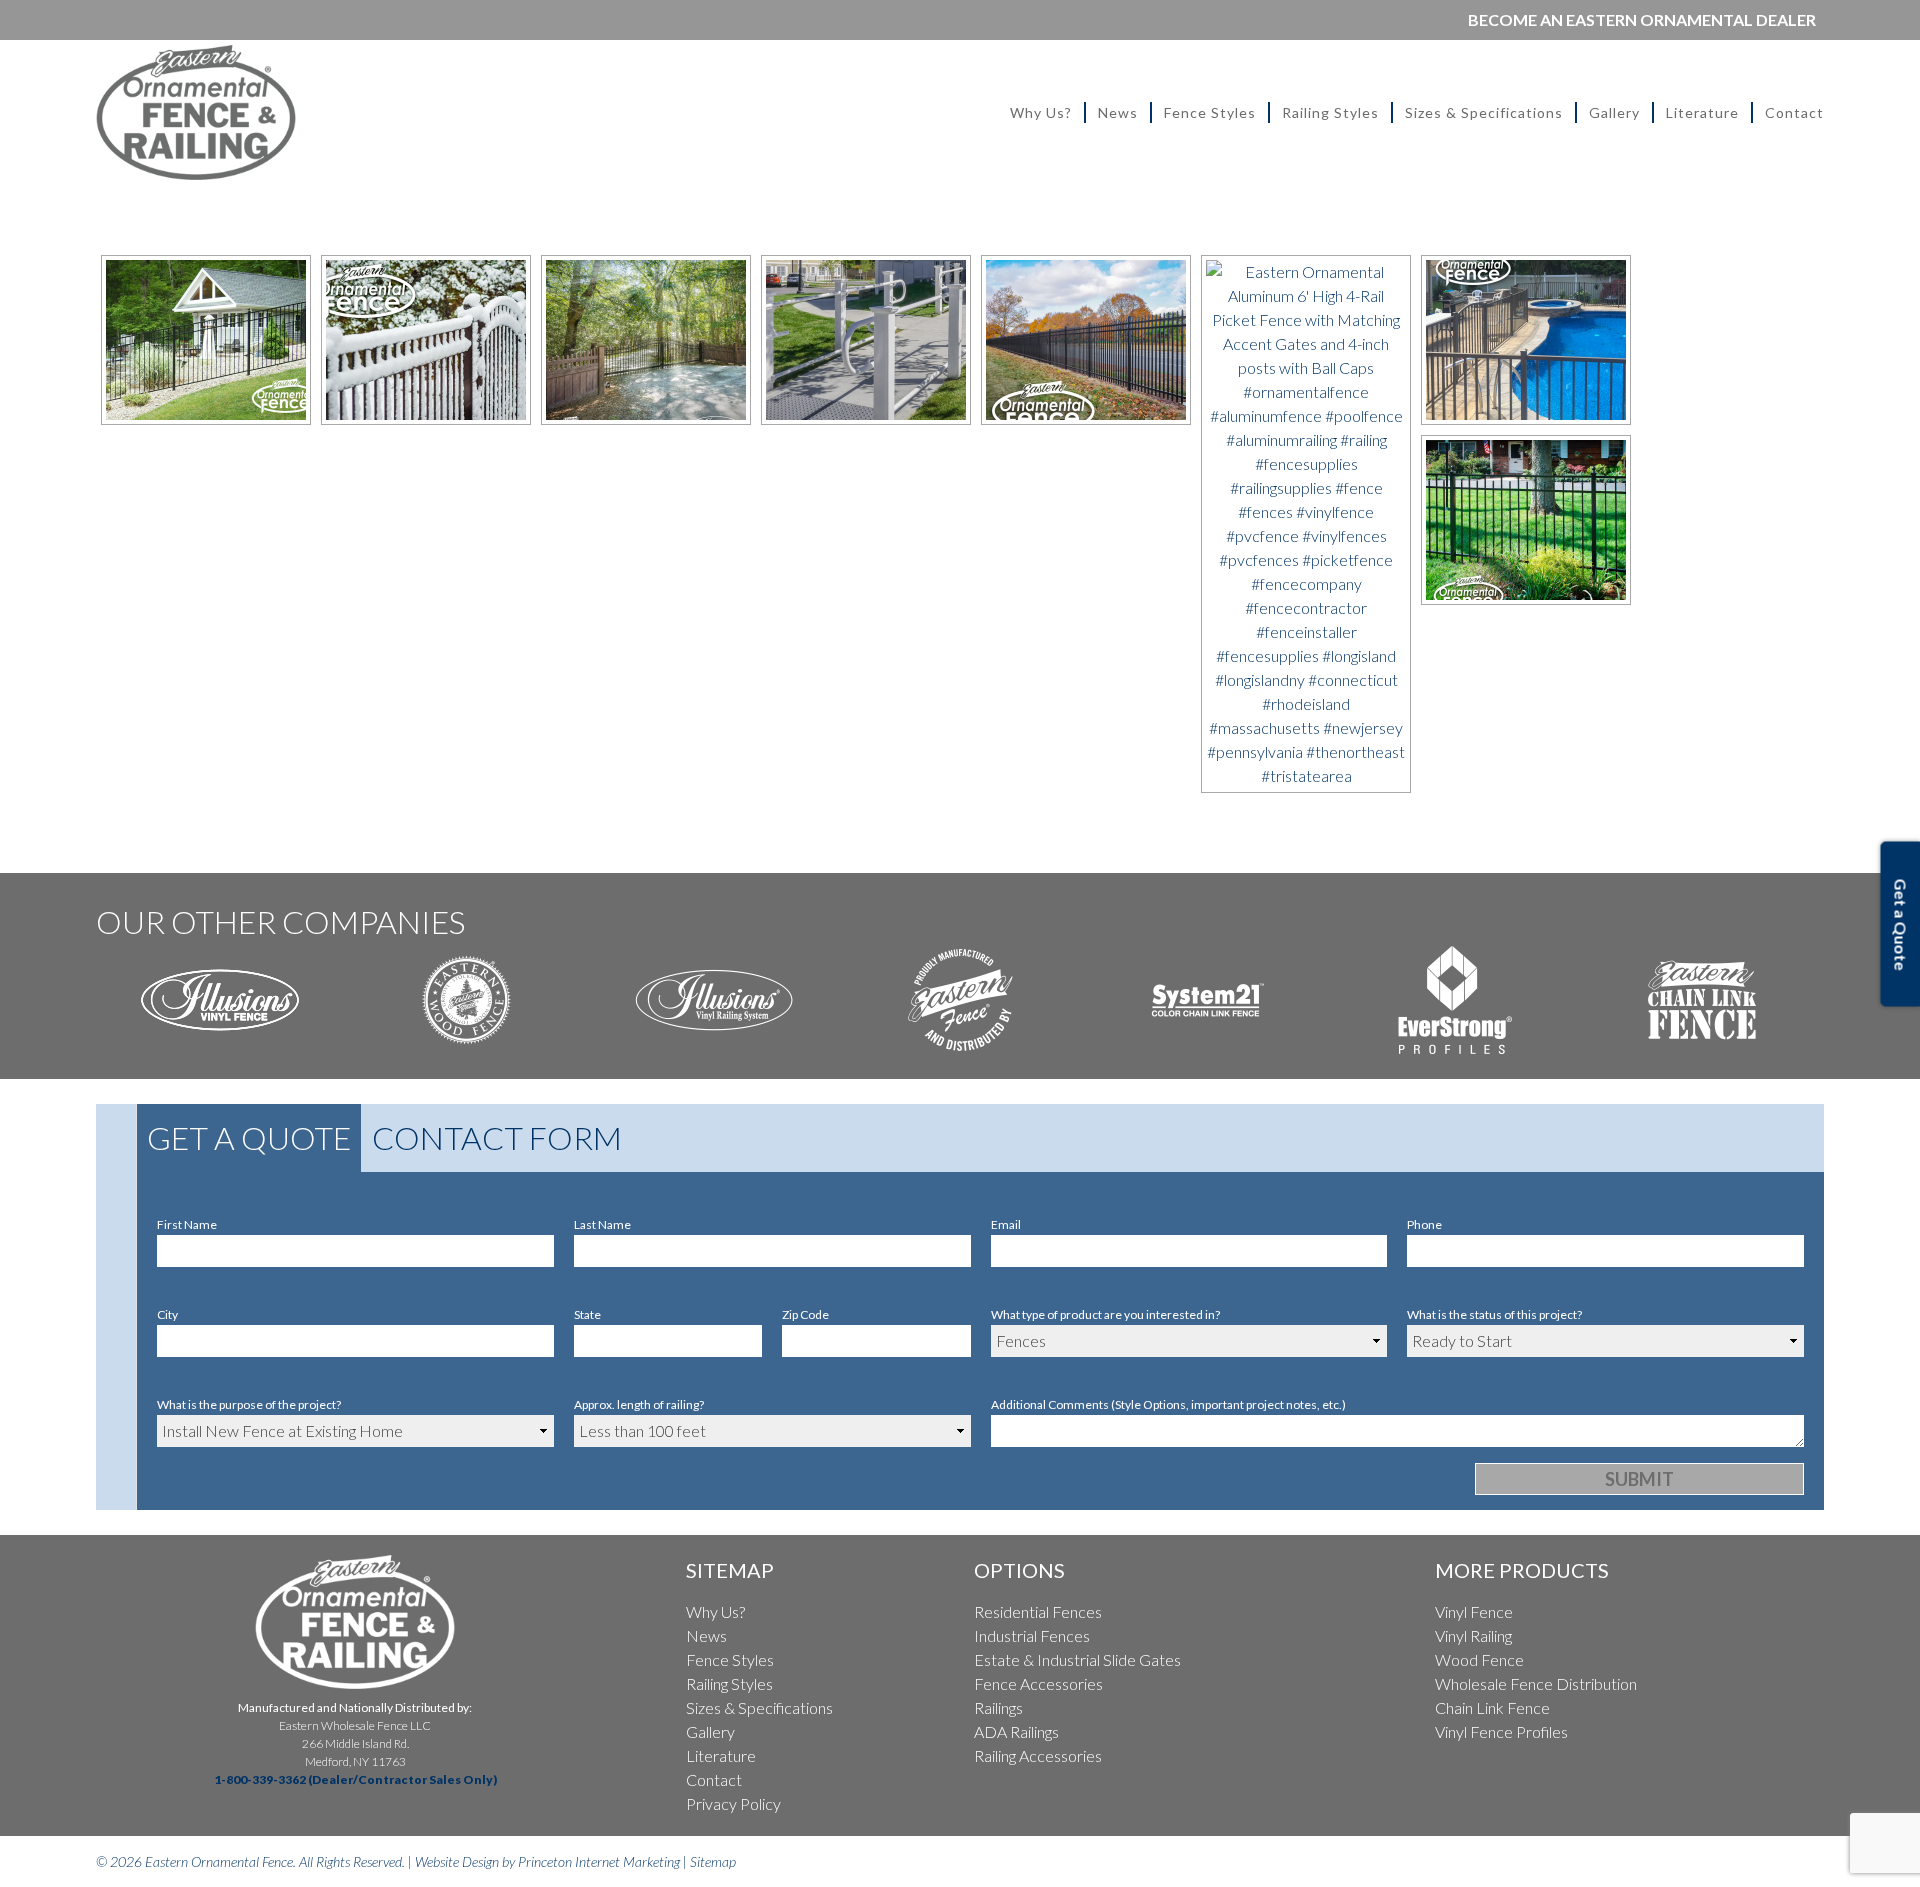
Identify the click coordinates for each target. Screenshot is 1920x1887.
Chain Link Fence (1492, 1707)
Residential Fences (1038, 1611)
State (587, 1314)
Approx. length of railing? (639, 1404)
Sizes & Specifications (1484, 112)
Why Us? (1041, 112)
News (1118, 112)
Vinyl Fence (1474, 1611)
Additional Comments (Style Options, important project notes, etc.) (1168, 1404)
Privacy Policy (733, 1803)
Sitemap (713, 1861)
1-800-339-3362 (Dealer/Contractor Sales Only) (355, 1779)
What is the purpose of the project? (249, 1404)
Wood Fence (1479, 1659)
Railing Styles (1330, 112)
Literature (1702, 112)
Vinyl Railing (1473, 1635)
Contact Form (497, 1137)
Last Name (602, 1224)
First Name (187, 1224)
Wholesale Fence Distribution (1536, 1683)
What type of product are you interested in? (1105, 1314)
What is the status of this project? (1494, 1314)
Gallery (1614, 112)
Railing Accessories (1038, 1755)
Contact (1794, 112)
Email (1006, 1224)
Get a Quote (249, 1137)
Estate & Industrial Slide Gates (1077, 1659)
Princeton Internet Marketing (599, 1861)
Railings (998, 1707)
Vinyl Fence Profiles (1501, 1731)
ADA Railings (1016, 1731)
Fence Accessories (1038, 1683)
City (167, 1314)
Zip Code (805, 1314)
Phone (1424, 1224)
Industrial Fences (1032, 1635)
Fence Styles (1210, 112)
